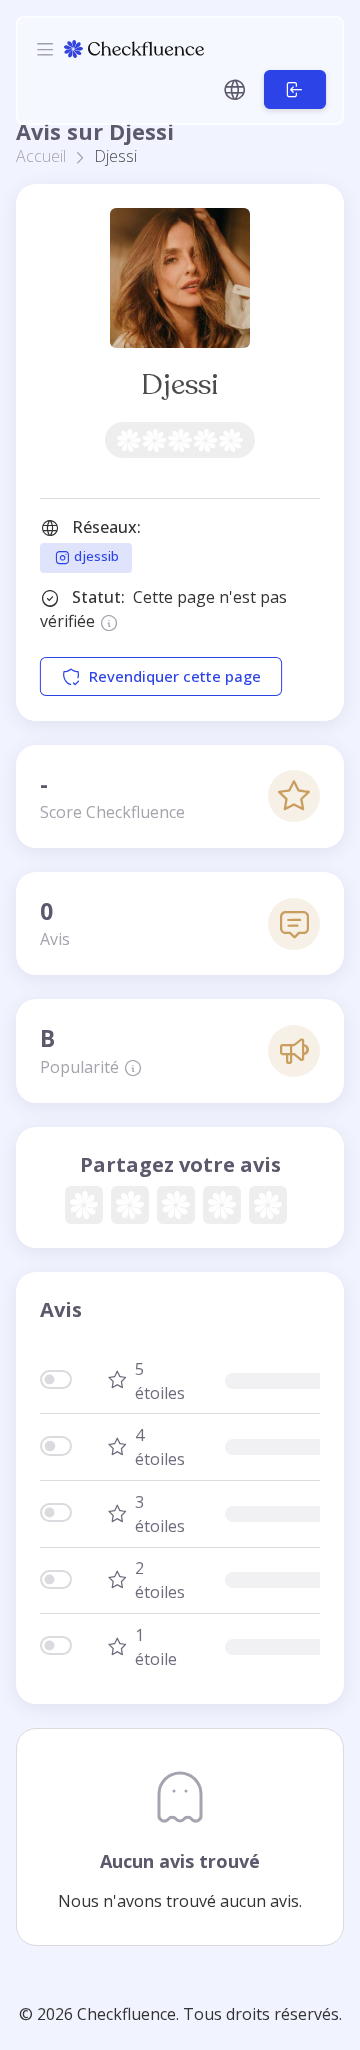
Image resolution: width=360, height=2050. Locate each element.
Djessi (180, 384)
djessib (95, 557)
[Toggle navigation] (45, 49)
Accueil (41, 156)
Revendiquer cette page (175, 677)
